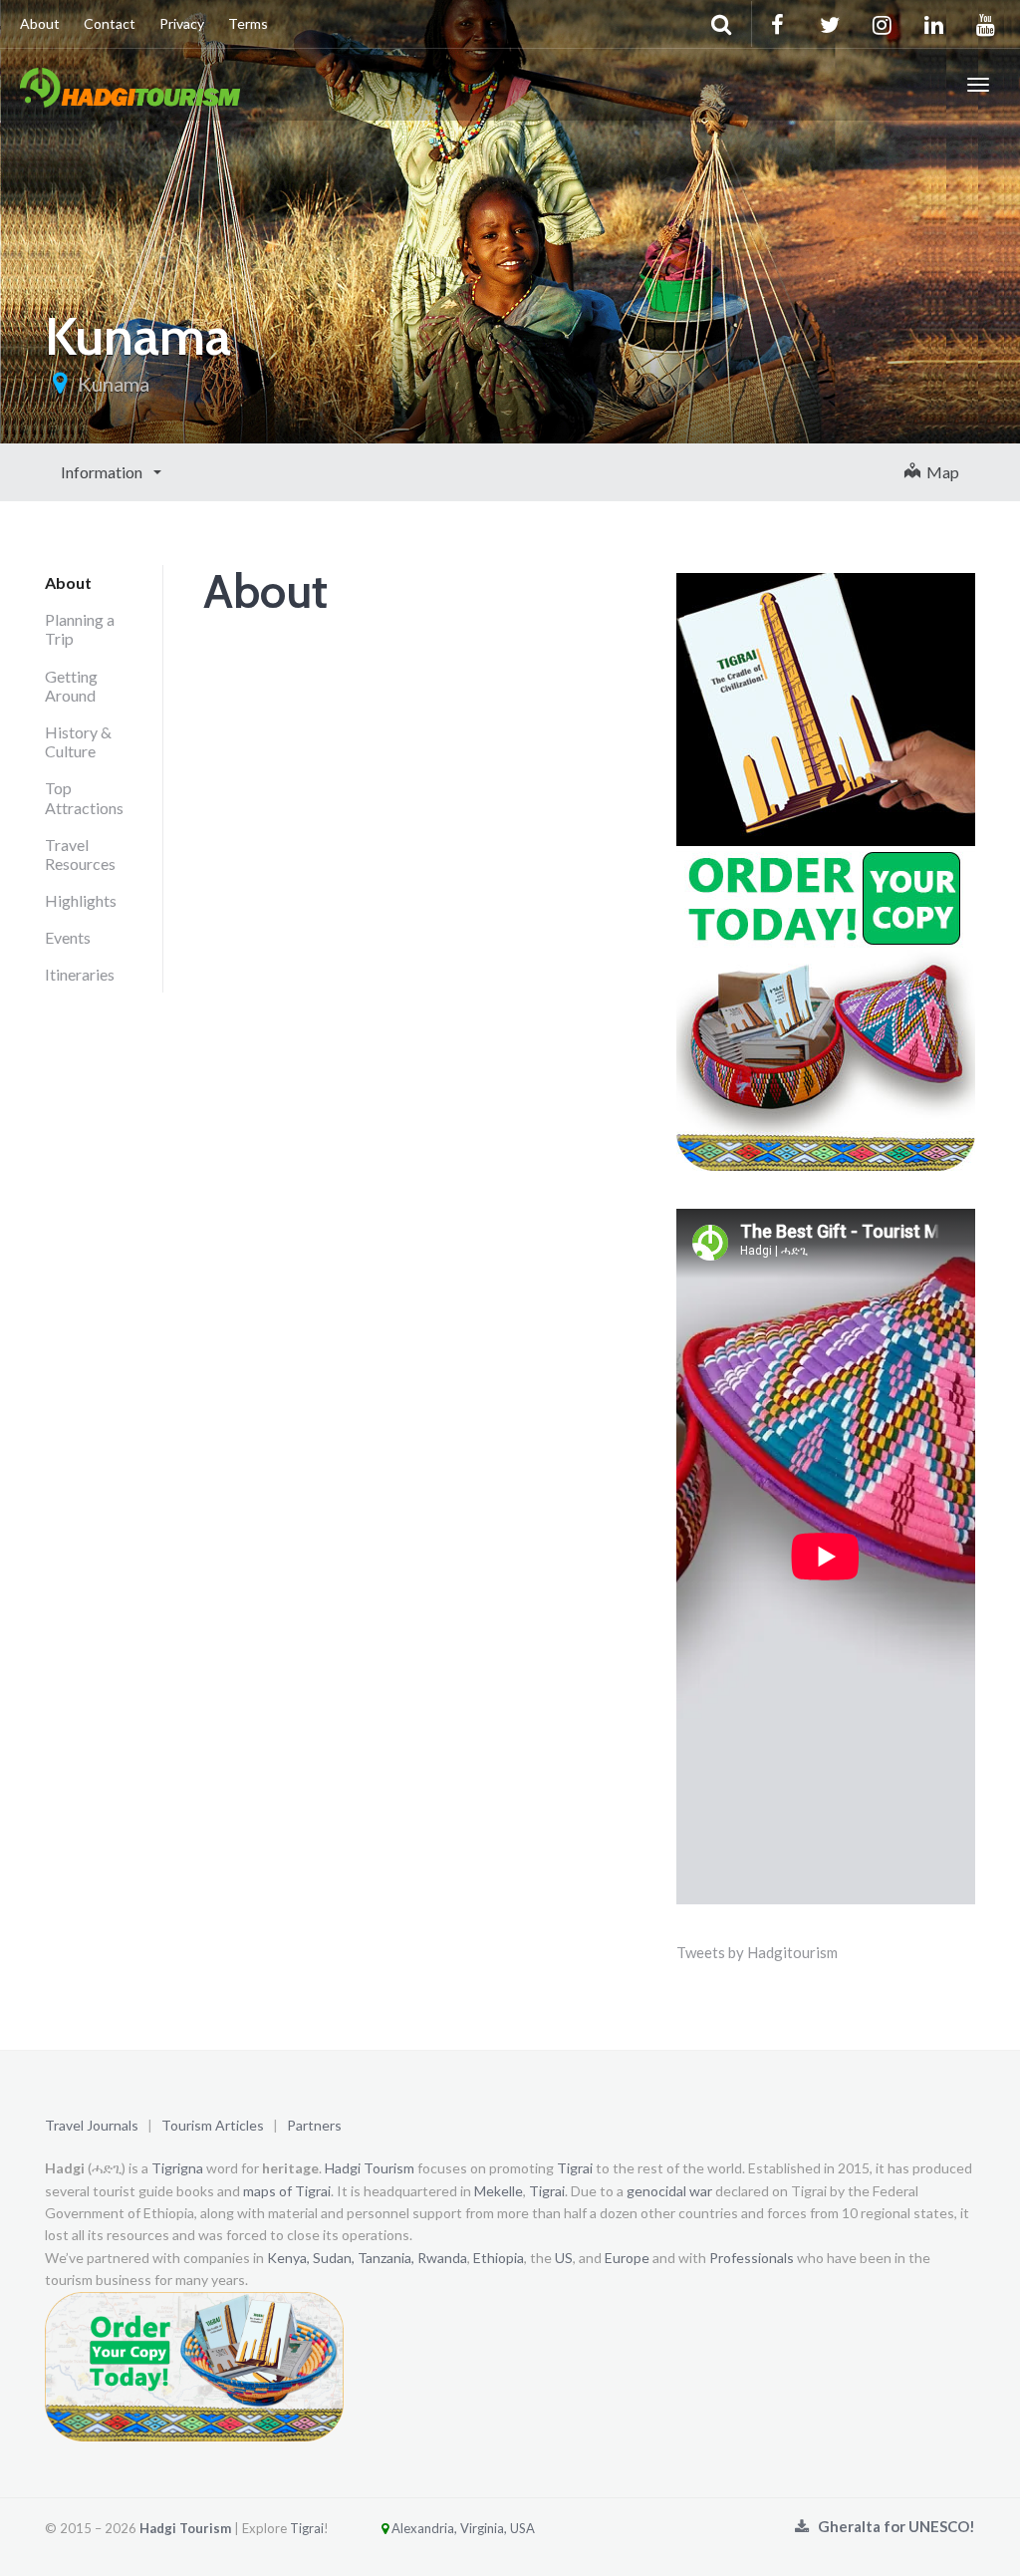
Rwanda (442, 2258)
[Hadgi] (130, 85)
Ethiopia (499, 2258)
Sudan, (334, 2258)
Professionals (752, 2258)
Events (68, 937)
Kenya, (288, 2258)
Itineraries (80, 974)
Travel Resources (80, 854)
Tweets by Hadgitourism (757, 1952)
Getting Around (71, 686)
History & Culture (78, 741)
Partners (314, 2125)
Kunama (114, 384)
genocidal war (669, 2191)
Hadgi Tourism (370, 2168)
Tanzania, (386, 2258)
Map (940, 472)
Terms (248, 23)
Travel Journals (92, 2125)
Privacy (182, 23)
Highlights (81, 900)
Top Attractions (84, 797)
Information (103, 472)
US (564, 2258)
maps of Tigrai (287, 2191)
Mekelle (499, 2191)
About (40, 23)
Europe (627, 2258)
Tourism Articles (213, 2125)
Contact (110, 23)
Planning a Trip (80, 629)
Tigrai (575, 2168)
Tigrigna (177, 2168)
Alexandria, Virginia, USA (462, 2528)
